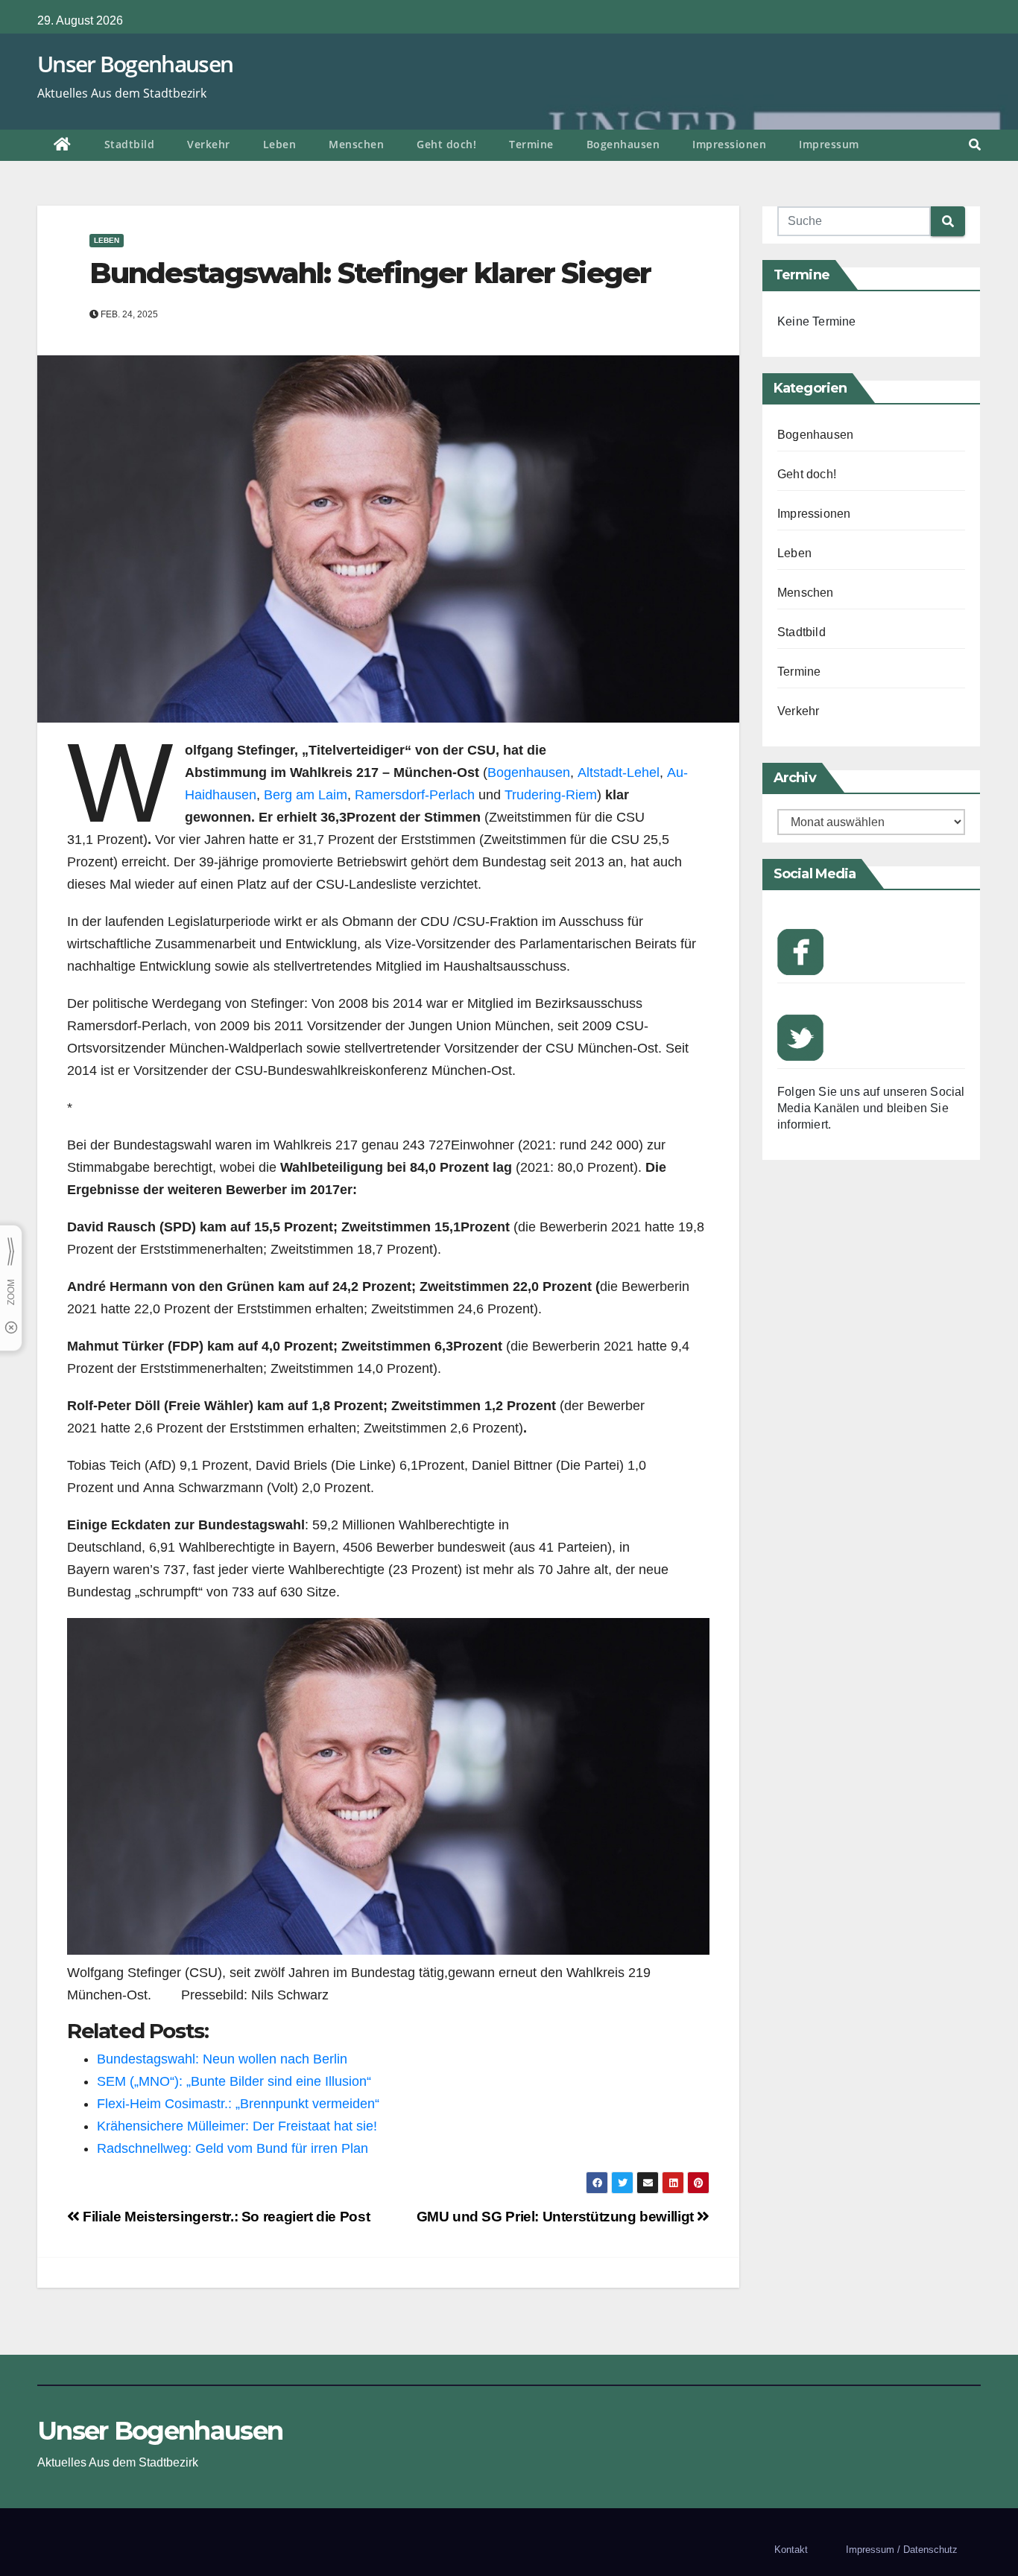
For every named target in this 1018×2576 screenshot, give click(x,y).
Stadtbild (130, 144)
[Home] (63, 145)
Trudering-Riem (551, 795)
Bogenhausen (623, 144)
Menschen (356, 144)
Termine (531, 144)
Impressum (829, 144)
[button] (975, 145)
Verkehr (209, 144)
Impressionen (729, 144)
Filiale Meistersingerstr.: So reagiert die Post (225, 2217)
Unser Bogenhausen (135, 64)
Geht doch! (446, 144)
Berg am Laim (306, 795)
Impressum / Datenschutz (902, 2550)
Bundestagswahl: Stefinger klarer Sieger (370, 273)
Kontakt (791, 2550)
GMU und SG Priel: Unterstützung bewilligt (557, 2217)
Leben (280, 144)
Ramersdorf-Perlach (415, 795)
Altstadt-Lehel (619, 773)
